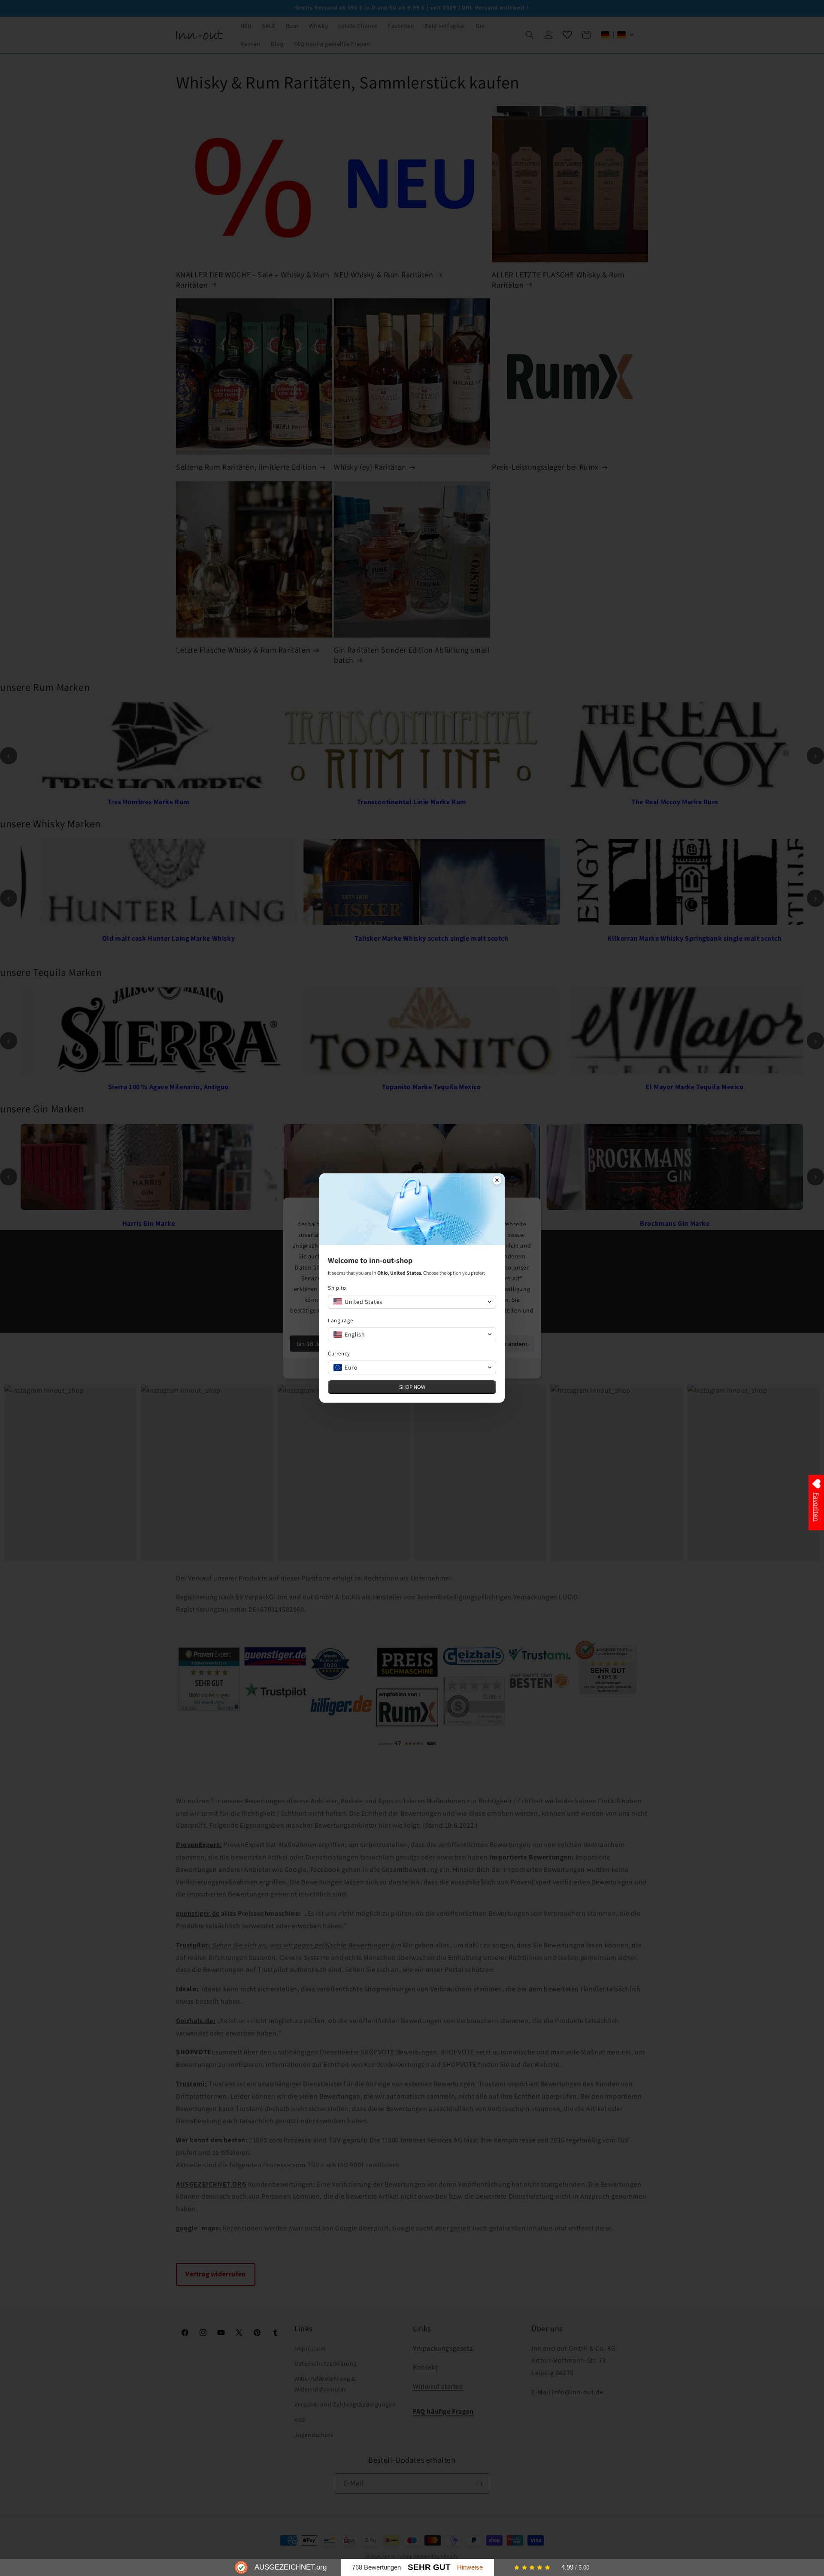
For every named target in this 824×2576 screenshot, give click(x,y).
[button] (412, 1302)
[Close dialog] (497, 1181)
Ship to (337, 1288)
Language (341, 1320)
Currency (339, 1353)
